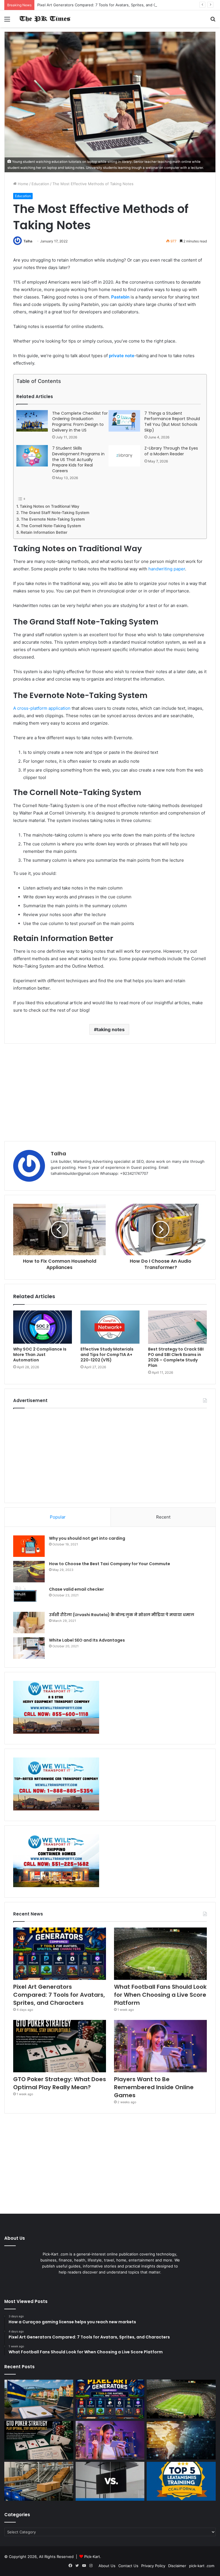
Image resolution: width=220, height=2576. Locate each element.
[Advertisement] (110, 1092)
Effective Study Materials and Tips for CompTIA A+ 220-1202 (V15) (107, 1355)
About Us (107, 2566)
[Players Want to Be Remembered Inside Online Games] (160, 2046)
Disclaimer (177, 2566)
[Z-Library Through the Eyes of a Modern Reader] (124, 456)
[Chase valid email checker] (29, 1597)
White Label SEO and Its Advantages (87, 1640)
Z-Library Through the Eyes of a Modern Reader (171, 451)
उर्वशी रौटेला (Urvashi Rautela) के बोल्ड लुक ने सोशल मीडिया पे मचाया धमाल (122, 1615)
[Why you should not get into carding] (29, 1546)
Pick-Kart (92, 2557)
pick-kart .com (202, 2566)
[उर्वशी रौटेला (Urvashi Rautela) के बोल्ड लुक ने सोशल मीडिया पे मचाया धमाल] (29, 1623)
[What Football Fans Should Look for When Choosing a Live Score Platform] (160, 1954)
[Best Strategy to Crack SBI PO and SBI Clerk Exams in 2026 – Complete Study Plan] (177, 1327)
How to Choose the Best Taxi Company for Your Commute (110, 1564)
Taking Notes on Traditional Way (50, 506)
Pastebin (120, 297)
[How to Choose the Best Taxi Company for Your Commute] (29, 1572)
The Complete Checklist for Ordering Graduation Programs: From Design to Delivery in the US (80, 422)
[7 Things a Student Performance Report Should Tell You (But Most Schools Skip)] (124, 421)
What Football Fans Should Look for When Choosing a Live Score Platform (160, 1995)
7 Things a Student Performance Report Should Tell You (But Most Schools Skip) (172, 422)
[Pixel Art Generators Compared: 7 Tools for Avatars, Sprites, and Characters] (60, 1954)
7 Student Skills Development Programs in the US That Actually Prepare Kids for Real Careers (78, 459)
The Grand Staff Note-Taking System (55, 513)
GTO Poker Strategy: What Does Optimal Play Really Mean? (60, 2083)
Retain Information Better (44, 532)
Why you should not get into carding (87, 1538)
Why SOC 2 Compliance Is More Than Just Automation (40, 1355)
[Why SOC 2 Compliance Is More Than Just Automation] (43, 1327)
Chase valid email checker (76, 1589)
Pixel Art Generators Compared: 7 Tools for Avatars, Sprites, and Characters (105, 5)
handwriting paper (167, 569)
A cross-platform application (42, 708)
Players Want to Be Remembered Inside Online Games (154, 2087)
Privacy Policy (153, 2566)
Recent (163, 1517)
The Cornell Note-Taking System (51, 526)
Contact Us (128, 2566)
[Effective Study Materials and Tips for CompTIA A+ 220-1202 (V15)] (110, 1327)
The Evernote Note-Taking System (53, 519)
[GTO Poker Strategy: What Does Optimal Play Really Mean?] (60, 2046)
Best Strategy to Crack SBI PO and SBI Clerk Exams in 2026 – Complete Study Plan (176, 1357)
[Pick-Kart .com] (45, 19)
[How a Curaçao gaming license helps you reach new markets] (39, 2399)
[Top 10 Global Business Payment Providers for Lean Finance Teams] (181, 2440)
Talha (28, 241)
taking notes (111, 1029)
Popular (58, 1517)
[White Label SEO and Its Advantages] (29, 1648)
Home (22, 184)
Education (40, 184)
